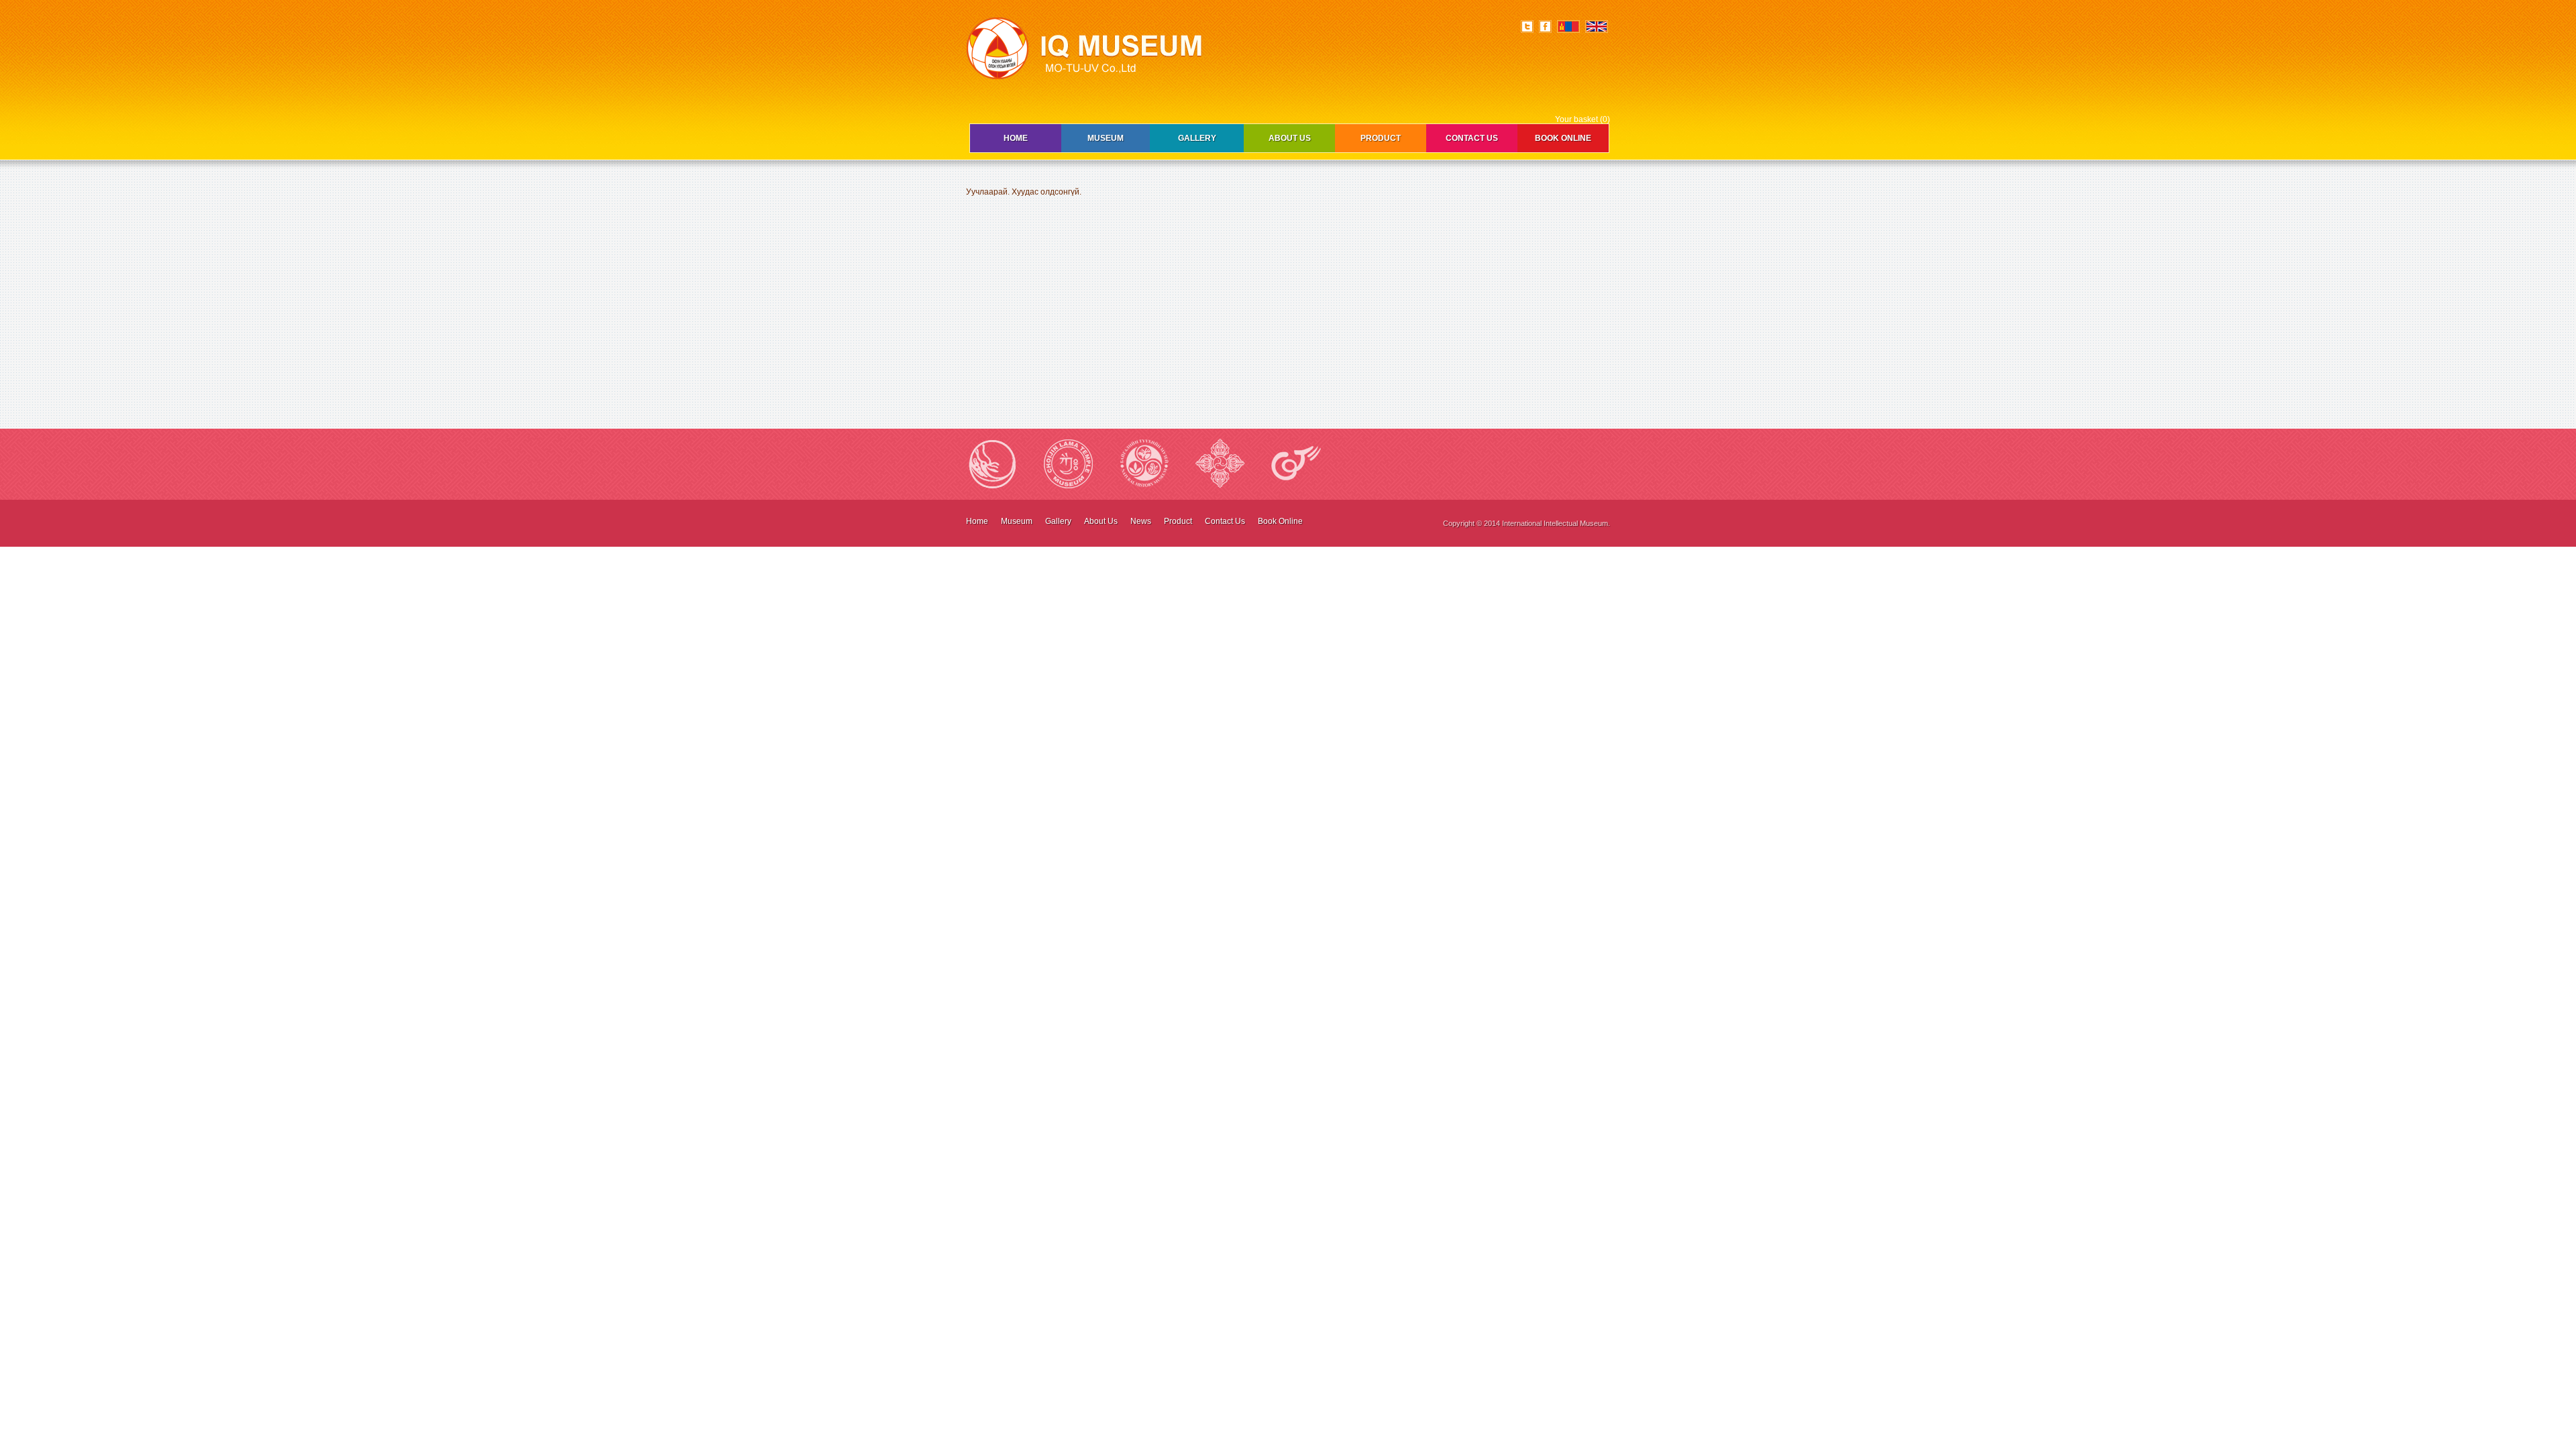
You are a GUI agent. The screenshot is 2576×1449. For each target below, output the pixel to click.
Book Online (1563, 138)
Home (1016, 138)
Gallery (1197, 138)
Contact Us (1472, 138)
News (1141, 521)
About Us (1290, 138)
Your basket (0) (1582, 119)
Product (1381, 138)
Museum (1106, 138)
